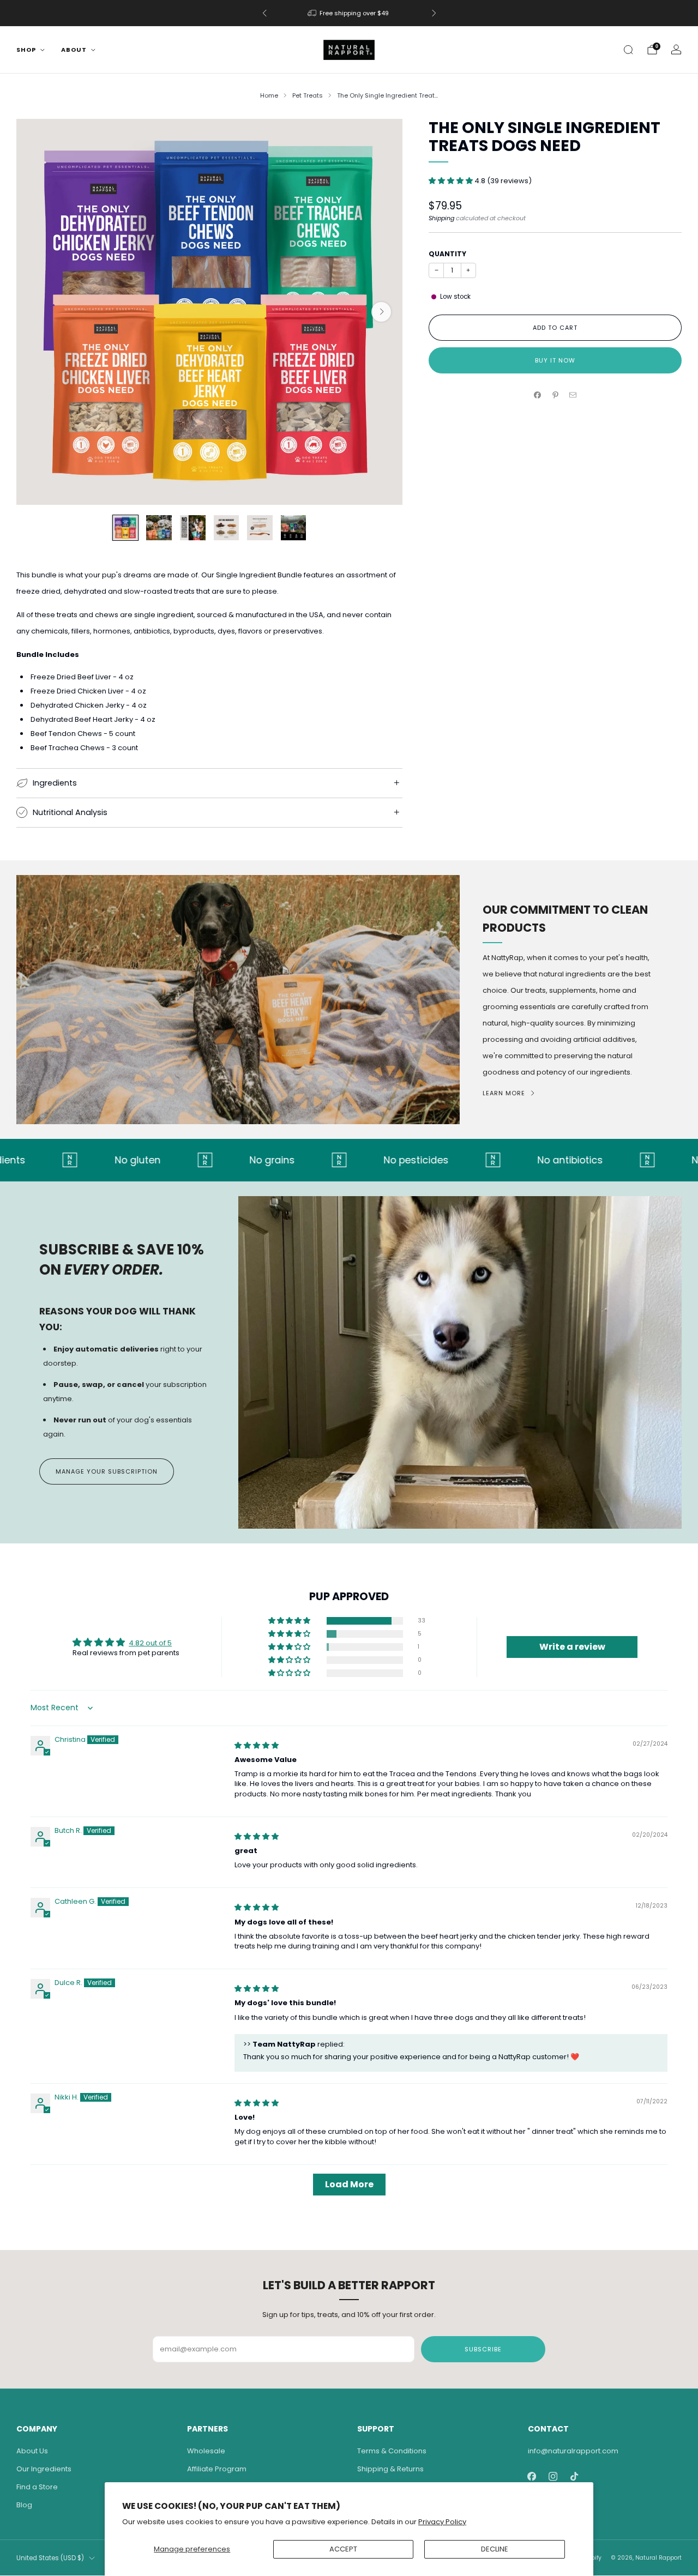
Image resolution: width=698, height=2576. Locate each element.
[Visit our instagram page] (553, 2477)
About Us (32, 2451)
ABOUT (74, 50)
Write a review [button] (572, 1647)
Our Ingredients (44, 2469)
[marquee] (349, 1160)
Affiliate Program (217, 2469)
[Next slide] (381, 312)
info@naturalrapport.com (573, 2451)
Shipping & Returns (390, 2469)
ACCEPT (343, 2549)
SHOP (26, 50)
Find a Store (37, 2487)
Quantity (447, 254)
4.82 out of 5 (150, 1643)
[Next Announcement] (434, 13)
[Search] (628, 50)
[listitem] (349, 13)
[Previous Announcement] (264, 13)
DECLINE (495, 2549)
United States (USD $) (50, 2558)
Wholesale (206, 2451)
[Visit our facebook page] (532, 2477)
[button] (452, 181)
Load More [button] (349, 2184)
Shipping (441, 218)
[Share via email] (573, 395)
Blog (24, 2505)
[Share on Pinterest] (555, 395)
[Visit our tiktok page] (574, 2477)
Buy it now (555, 360)
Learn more (504, 1093)
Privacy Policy (442, 2522)
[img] (257, 1745)
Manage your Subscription (107, 1471)
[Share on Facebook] (538, 395)
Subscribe (483, 2349)
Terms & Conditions (392, 2451)
